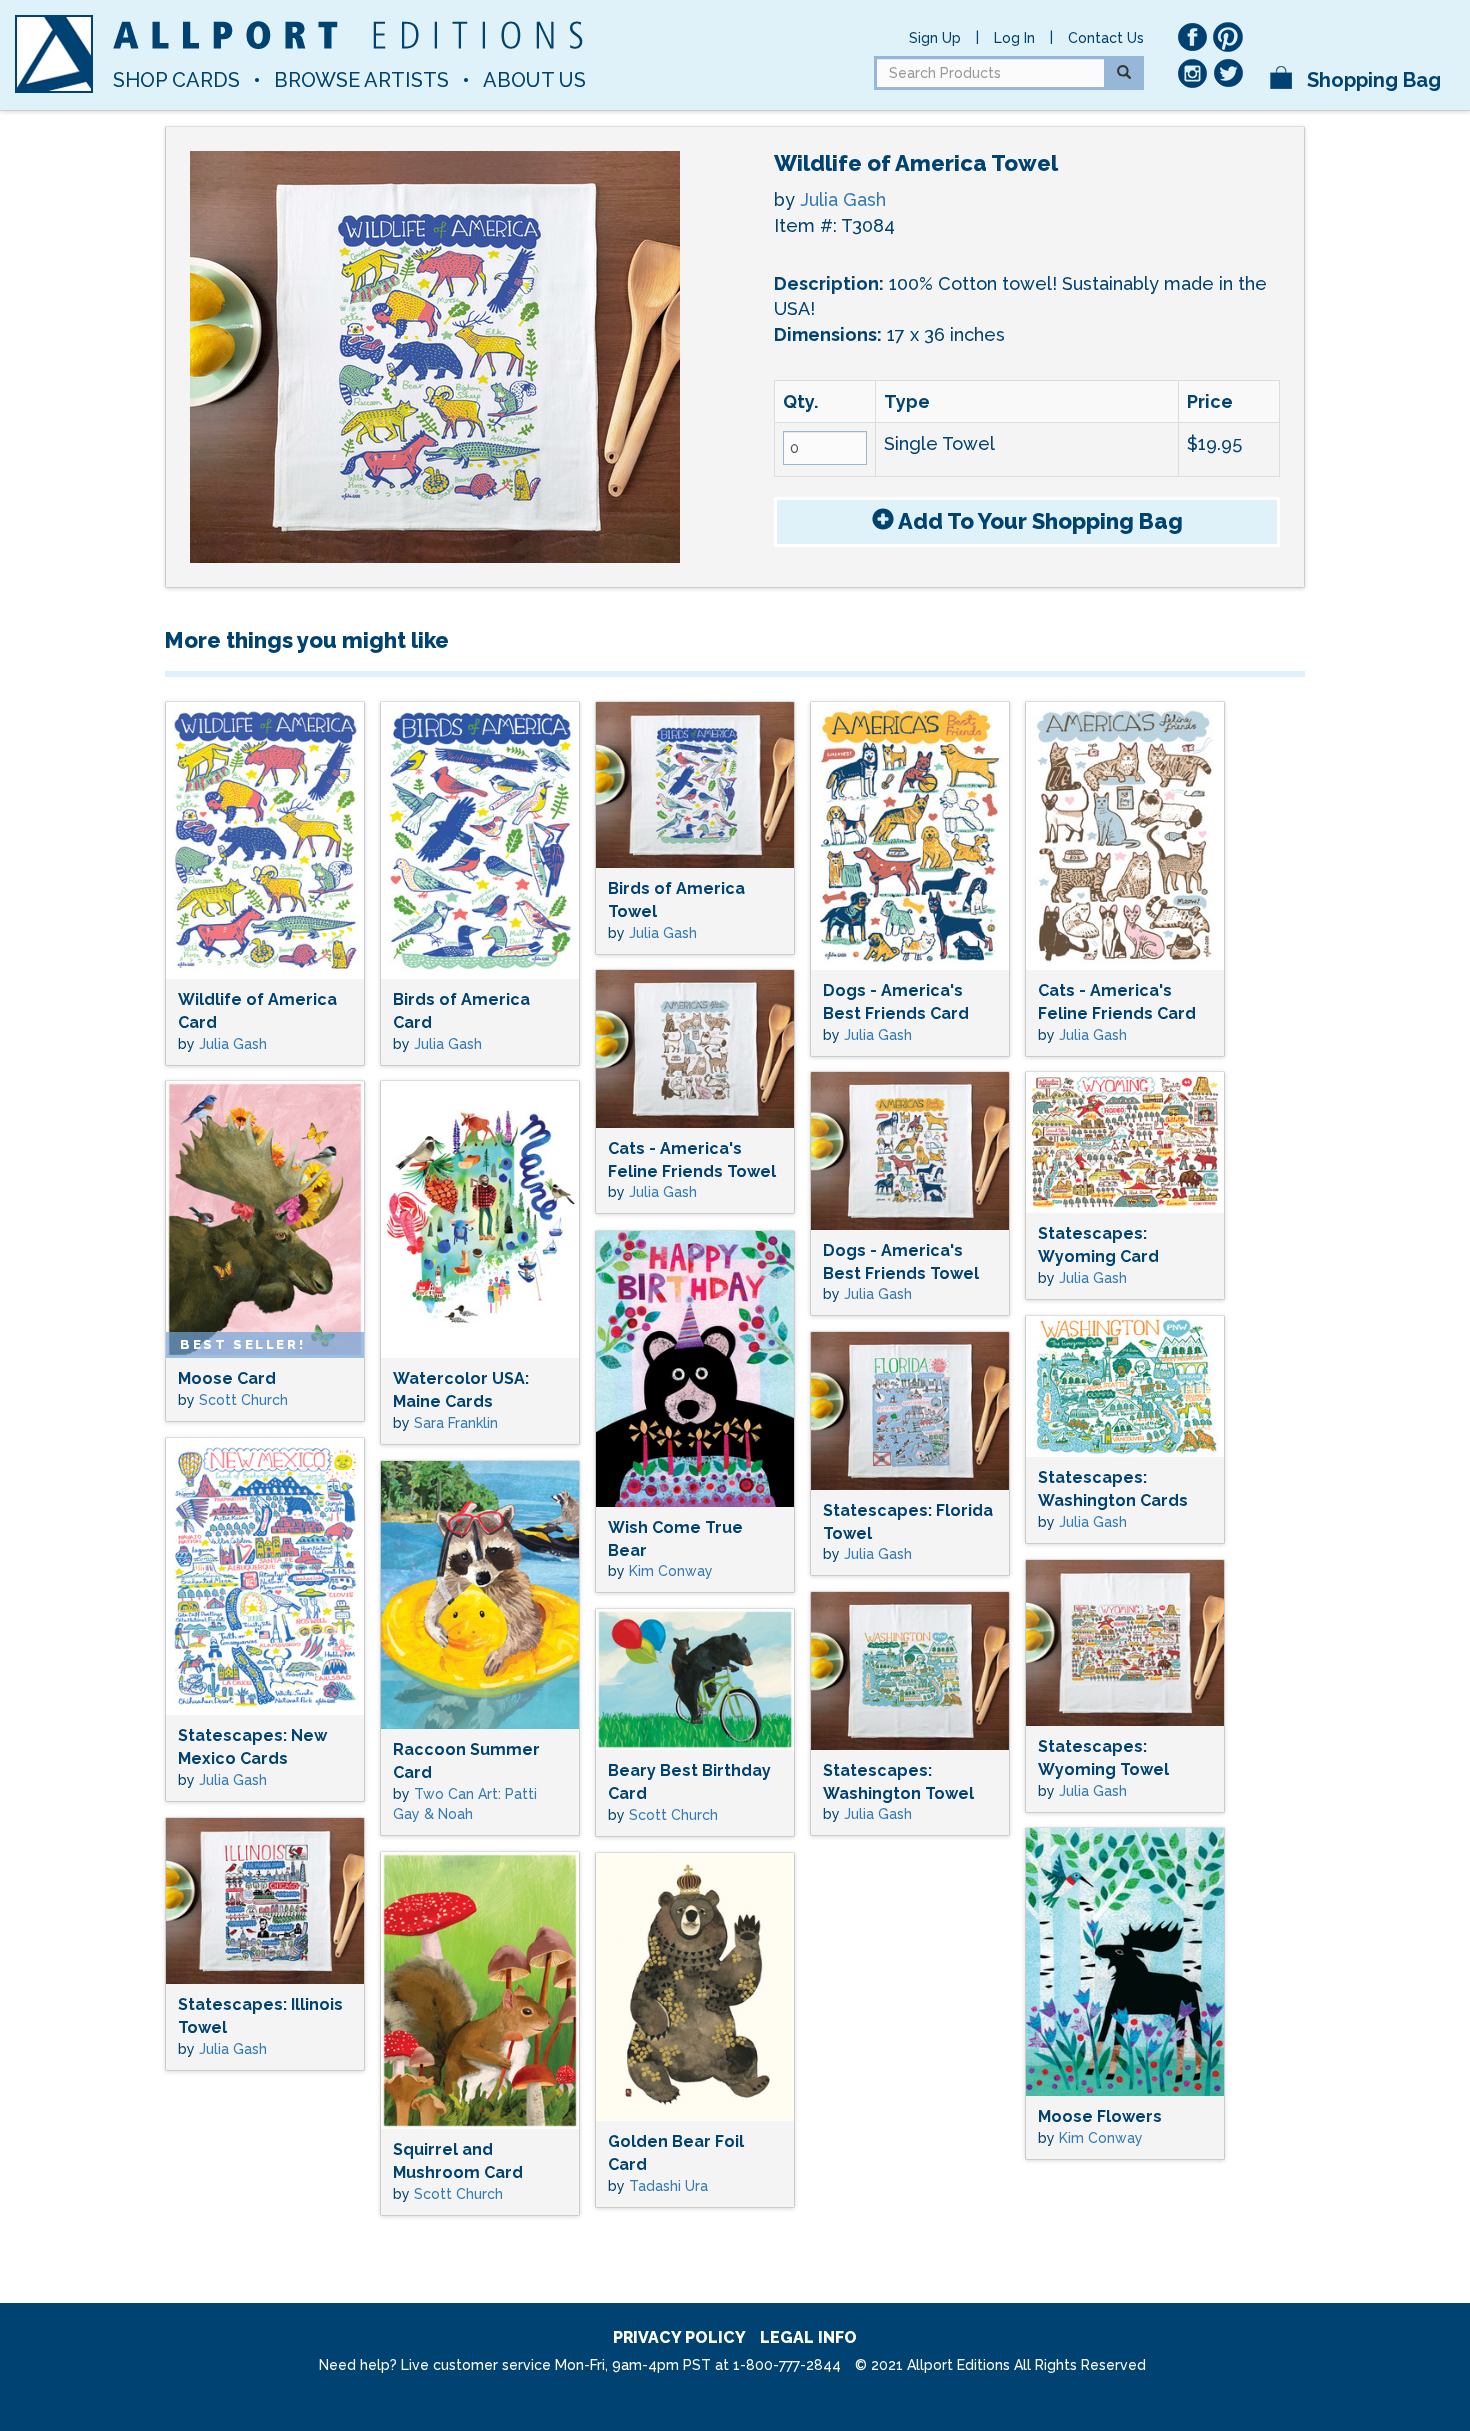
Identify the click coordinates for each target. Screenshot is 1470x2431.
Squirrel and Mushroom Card (458, 2161)
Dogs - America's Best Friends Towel (901, 1262)
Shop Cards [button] (176, 80)
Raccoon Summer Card (466, 1761)
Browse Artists (361, 80)
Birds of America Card (461, 1011)
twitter (1228, 73)
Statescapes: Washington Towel (898, 1782)
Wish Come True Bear (675, 1539)
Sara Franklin (456, 1423)
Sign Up (935, 38)
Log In (1014, 38)
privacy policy (679, 2337)
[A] (54, 54)
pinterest (1228, 37)
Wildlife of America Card (257, 1011)
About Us (534, 80)
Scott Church (243, 1400)
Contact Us (1106, 38)
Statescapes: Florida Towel (908, 1522)
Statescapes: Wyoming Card (1098, 1245)
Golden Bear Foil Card (676, 2153)
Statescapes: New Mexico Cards (252, 1747)
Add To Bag (1038, 521)
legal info (808, 2337)
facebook (1192, 37)
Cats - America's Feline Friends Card (1117, 1002)
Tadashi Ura (668, 2186)
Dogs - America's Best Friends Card (896, 1002)
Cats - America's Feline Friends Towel (692, 1160)
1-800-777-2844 (787, 2365)
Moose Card (227, 1378)
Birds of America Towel (676, 900)
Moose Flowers (1100, 2116)
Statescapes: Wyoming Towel (1103, 1758)
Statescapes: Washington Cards (1113, 1489)
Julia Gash (843, 199)
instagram (1192, 73)
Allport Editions (348, 35)
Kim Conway (671, 1571)
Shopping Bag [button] (1371, 80)
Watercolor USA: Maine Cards (461, 1390)
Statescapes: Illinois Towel (260, 2016)
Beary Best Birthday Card (689, 1782)
